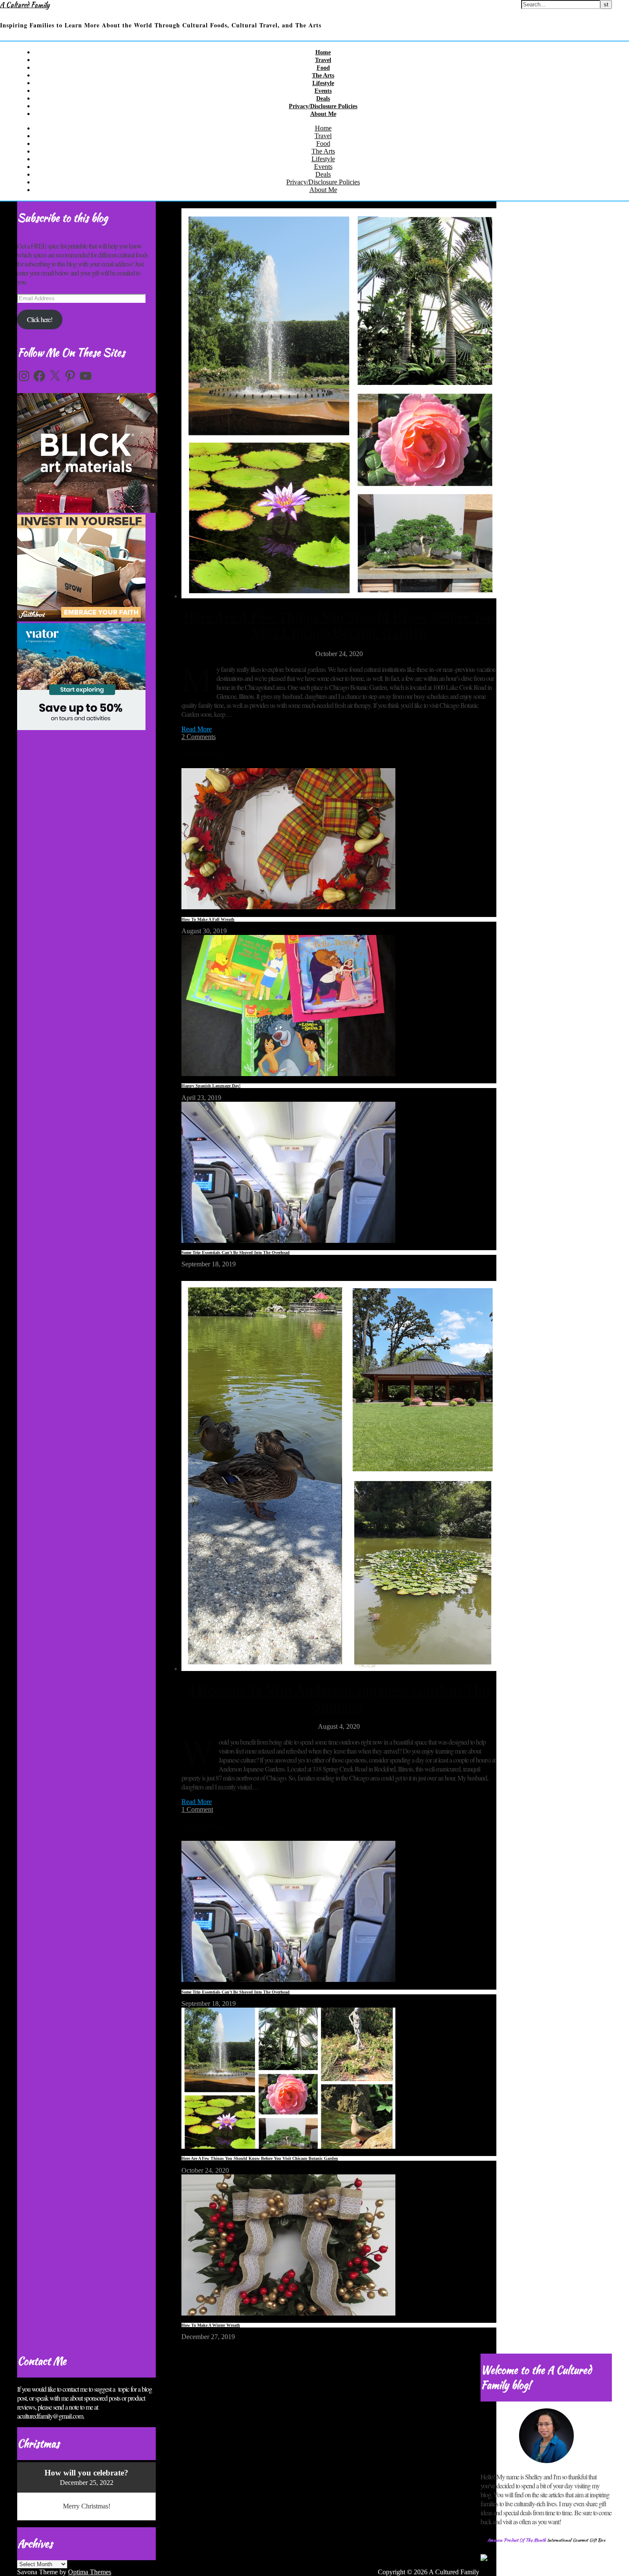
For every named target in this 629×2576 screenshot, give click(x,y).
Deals (323, 99)
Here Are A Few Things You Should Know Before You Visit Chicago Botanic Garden (339, 625)
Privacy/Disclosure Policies (323, 106)
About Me (323, 114)
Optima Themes (90, 2572)
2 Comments (199, 737)
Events (323, 91)
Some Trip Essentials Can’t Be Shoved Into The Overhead (236, 1253)
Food (323, 68)
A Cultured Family (25, 5)
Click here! (40, 319)
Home (323, 52)
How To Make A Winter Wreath (211, 2325)
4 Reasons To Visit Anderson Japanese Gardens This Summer (339, 1698)
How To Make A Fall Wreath (208, 919)
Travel (323, 60)
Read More (197, 729)
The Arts (323, 75)
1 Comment (197, 1809)
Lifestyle (323, 83)
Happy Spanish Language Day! (211, 1086)
